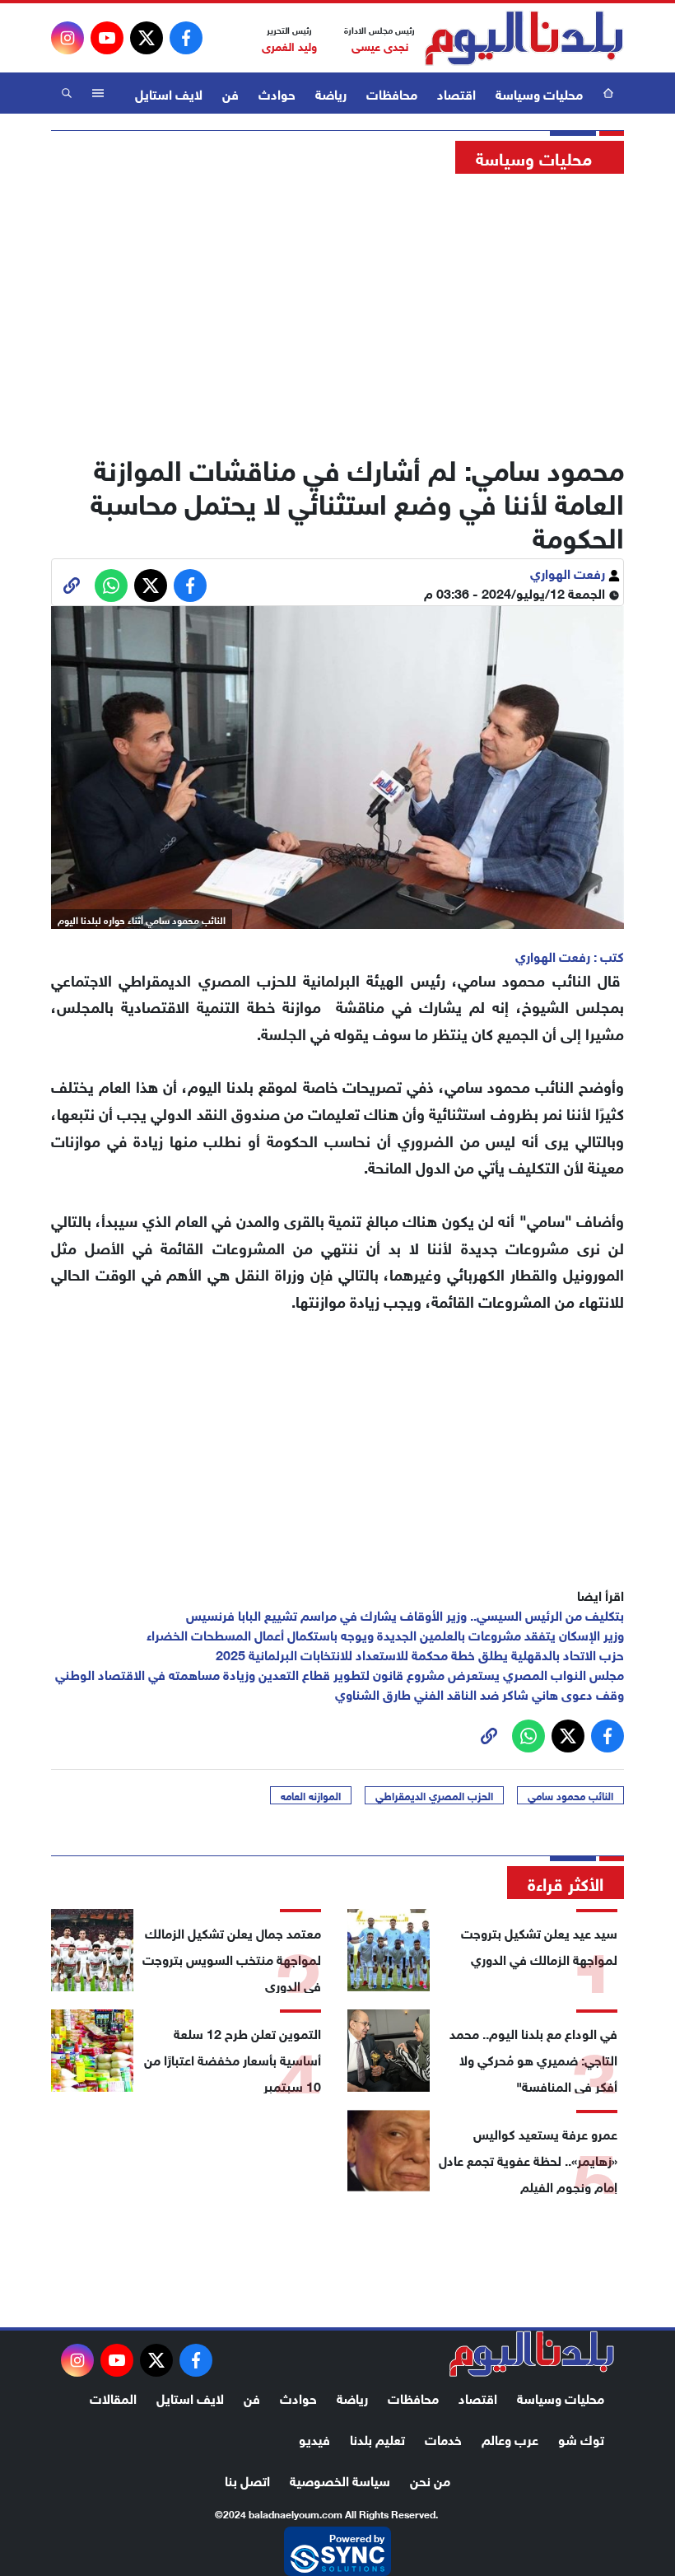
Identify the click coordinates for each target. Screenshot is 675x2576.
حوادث (277, 93)
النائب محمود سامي (570, 1795)
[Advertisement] (337, 309)
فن (230, 93)
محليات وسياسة (539, 93)
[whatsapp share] (111, 586)
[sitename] (532, 2354)
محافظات (392, 93)
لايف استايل (169, 93)
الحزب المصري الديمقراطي (434, 1795)
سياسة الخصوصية (340, 2479)
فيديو (314, 2438)
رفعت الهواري (569, 572)
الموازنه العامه (311, 1795)
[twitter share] (151, 586)
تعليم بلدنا (377, 2438)
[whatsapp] (72, 586)
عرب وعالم (510, 2438)
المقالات (113, 2397)
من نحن (430, 2479)
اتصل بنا (247, 2479)
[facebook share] (190, 586)
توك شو (581, 2438)
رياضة (331, 93)
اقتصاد (456, 93)
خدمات (443, 2438)
